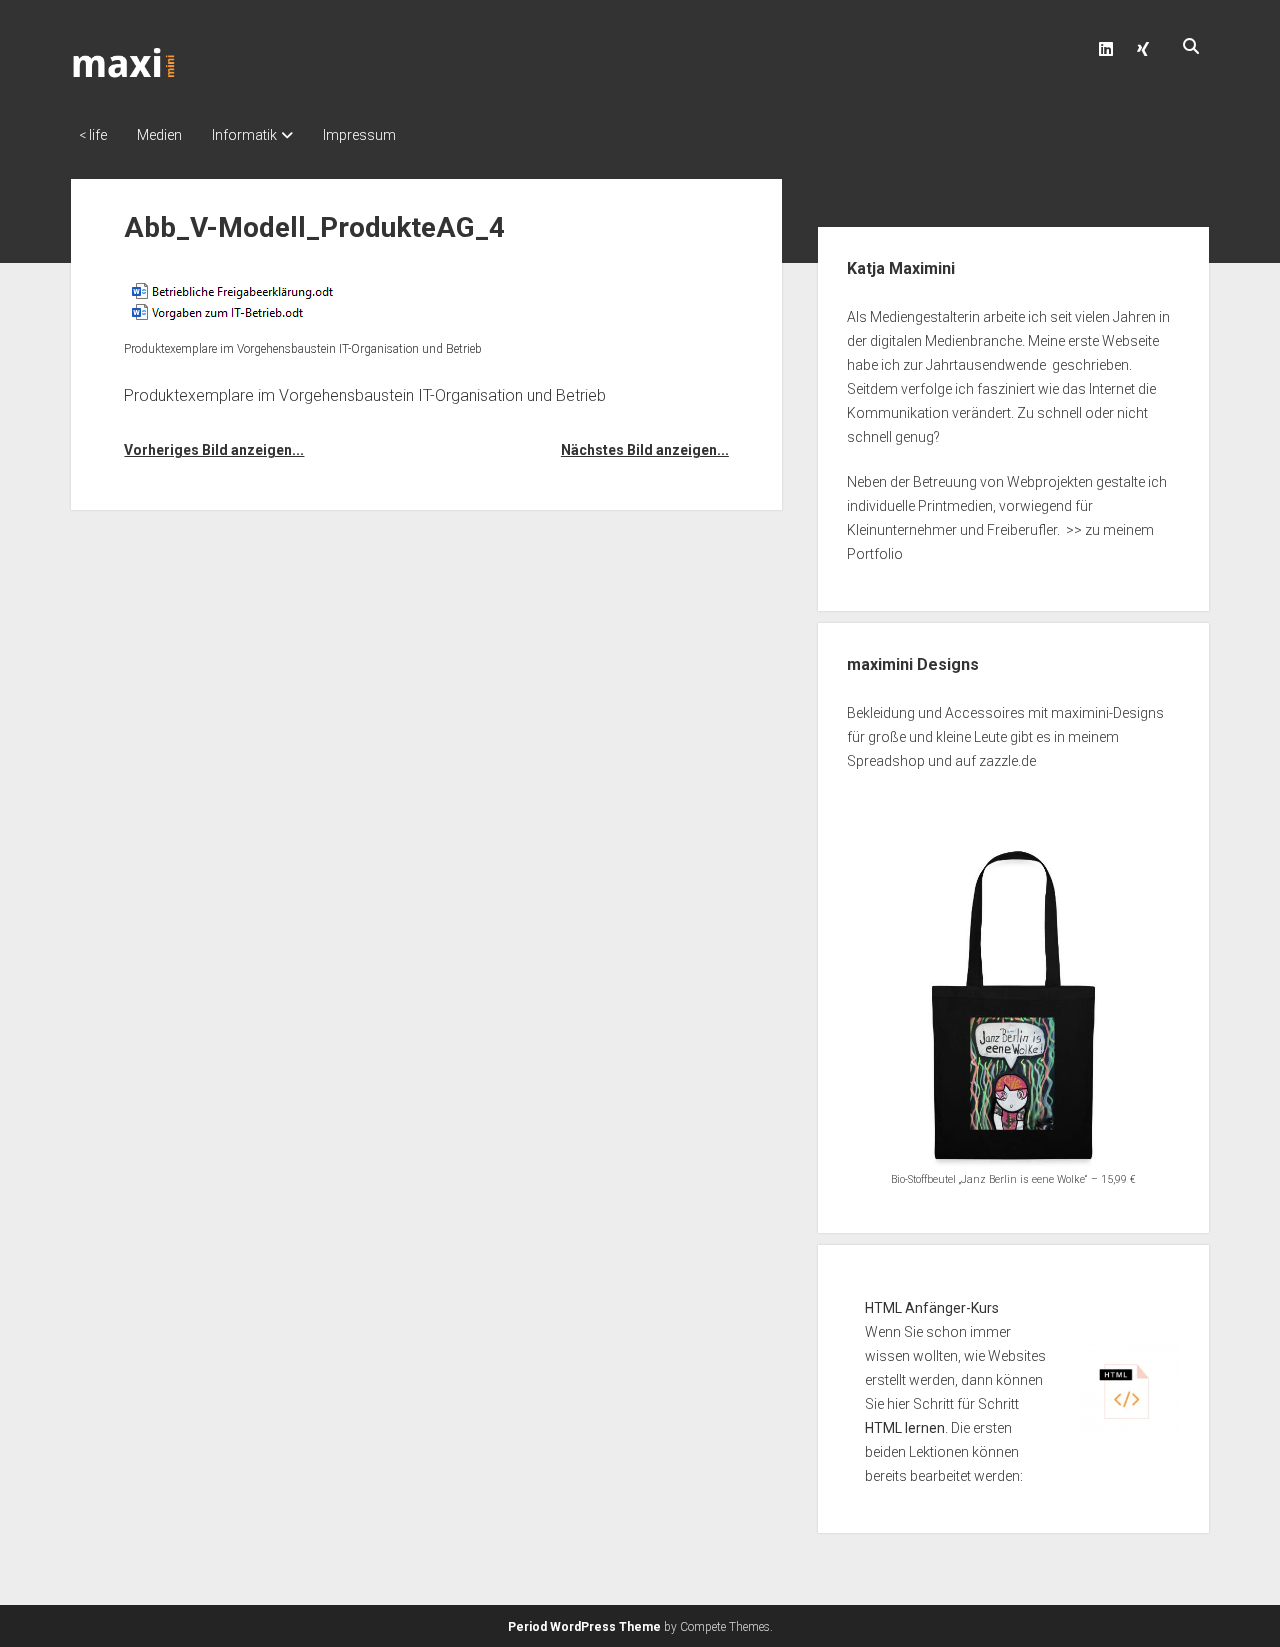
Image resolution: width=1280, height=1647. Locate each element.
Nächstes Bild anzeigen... (645, 450)
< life (93, 135)
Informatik (244, 135)
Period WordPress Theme (584, 1627)
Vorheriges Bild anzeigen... (214, 450)
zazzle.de (1007, 761)
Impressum (359, 135)
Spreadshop (886, 761)
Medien (159, 135)
